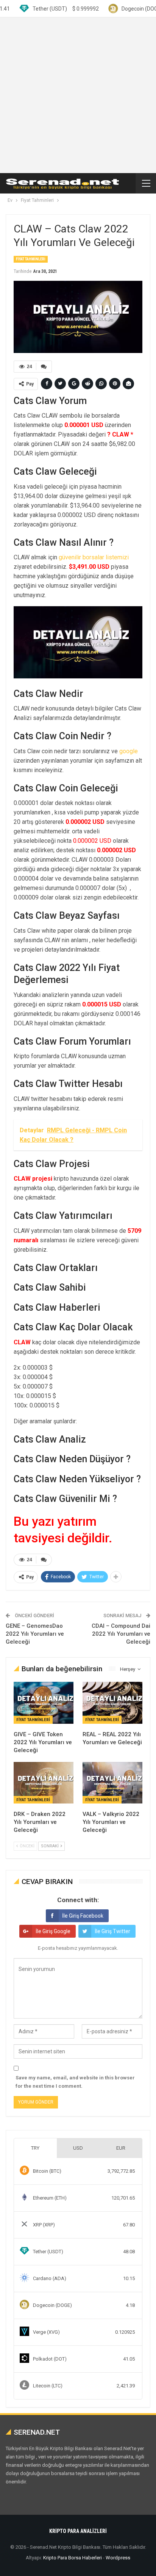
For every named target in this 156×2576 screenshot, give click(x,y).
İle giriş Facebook (83, 1916)
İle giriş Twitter (112, 1931)
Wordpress (118, 2558)
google (129, 751)
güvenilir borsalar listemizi (94, 557)
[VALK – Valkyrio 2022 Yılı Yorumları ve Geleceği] (112, 1783)
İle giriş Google (53, 1931)
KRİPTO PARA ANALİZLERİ (78, 2531)
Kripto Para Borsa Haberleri (73, 2558)
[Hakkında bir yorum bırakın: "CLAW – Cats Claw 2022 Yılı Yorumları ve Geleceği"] (44, 367)
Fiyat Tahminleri (31, 259)
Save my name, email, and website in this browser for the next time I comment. (75, 2082)
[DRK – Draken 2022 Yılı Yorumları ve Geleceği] (44, 1783)
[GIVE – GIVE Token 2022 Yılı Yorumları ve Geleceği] (44, 1703)
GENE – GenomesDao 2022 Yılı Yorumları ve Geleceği (35, 1634)
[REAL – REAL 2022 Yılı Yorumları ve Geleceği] (112, 1703)
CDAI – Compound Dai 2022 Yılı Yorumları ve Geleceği (121, 1634)
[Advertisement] (78, 95)
